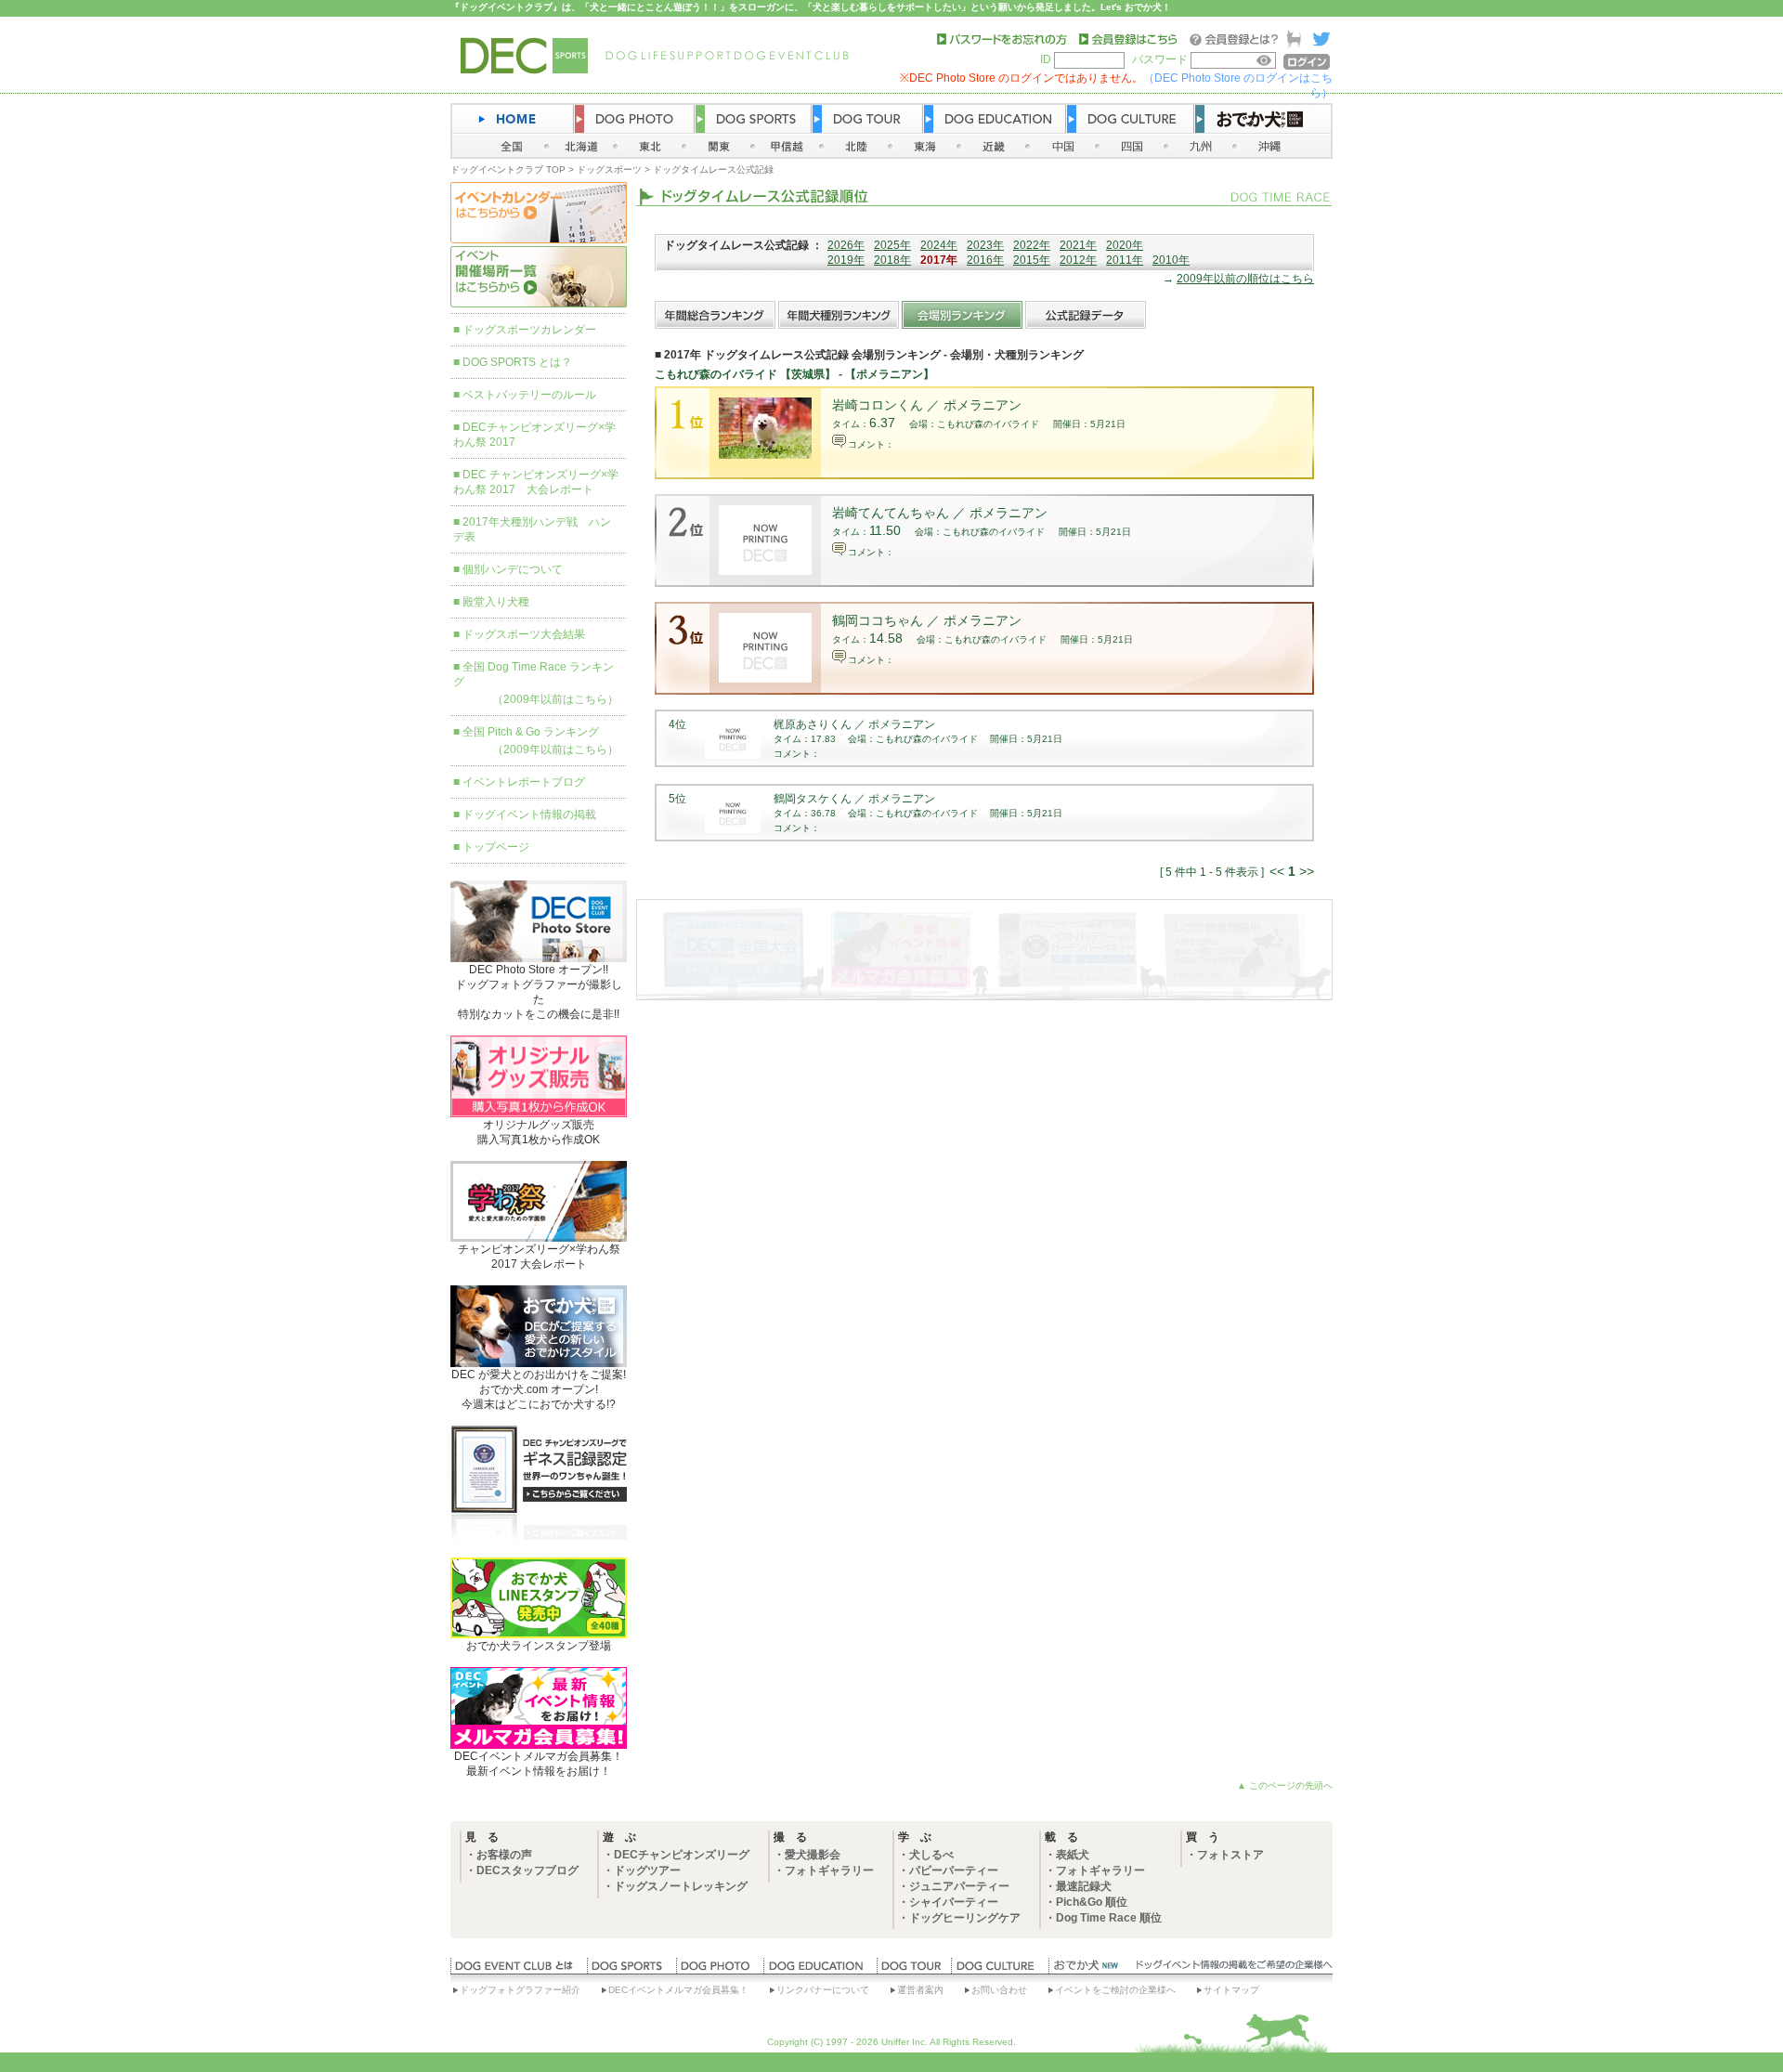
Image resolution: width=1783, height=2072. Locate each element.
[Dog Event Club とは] (519, 1970)
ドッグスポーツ (609, 169)
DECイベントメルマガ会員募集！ (678, 1990)
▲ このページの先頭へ (1285, 1785)
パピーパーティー (954, 1870)
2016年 (985, 260)
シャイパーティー (954, 1902)
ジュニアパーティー (959, 1886)
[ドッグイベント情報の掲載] (1231, 1970)
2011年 (1125, 260)
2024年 (939, 245)
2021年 (1078, 245)
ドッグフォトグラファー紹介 (520, 1990)
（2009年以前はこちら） (555, 699)
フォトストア (1230, 1855)
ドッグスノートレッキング (681, 1886)
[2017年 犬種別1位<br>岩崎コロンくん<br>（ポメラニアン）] (765, 455)
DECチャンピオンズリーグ (682, 1855)
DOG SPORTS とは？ (517, 362)
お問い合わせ (999, 1990)
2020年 (1125, 245)
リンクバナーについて (823, 1990)
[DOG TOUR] (914, 1970)
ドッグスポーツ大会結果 (524, 634)
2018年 (892, 260)
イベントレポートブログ (524, 782)
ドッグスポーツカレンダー (529, 330)
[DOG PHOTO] (720, 1970)
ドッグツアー (647, 1870)
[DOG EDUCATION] (820, 1970)
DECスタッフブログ (527, 1870)
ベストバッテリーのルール (529, 395)
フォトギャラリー (829, 1870)
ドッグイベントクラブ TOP (508, 169)
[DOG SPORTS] (631, 1970)
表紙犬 (1073, 1855)
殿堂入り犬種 (496, 602)
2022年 (1032, 245)
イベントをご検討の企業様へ (1115, 1990)
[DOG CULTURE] (1000, 1970)
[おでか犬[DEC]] (1087, 1970)
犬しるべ (931, 1855)
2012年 (1078, 260)
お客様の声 (504, 1855)
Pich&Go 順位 (1092, 1902)
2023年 (985, 245)
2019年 (846, 260)
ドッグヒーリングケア (965, 1918)
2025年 (892, 245)
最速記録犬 (1084, 1886)
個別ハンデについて (513, 569)
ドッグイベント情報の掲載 (529, 814)
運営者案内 (920, 1990)
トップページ (496, 847)
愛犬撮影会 (813, 1855)
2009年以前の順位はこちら (1245, 279)
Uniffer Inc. (905, 2042)
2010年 (1171, 260)
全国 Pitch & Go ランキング (531, 732)
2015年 (1032, 260)
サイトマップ (1231, 1990)
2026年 (846, 245)
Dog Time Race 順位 (1109, 1918)
